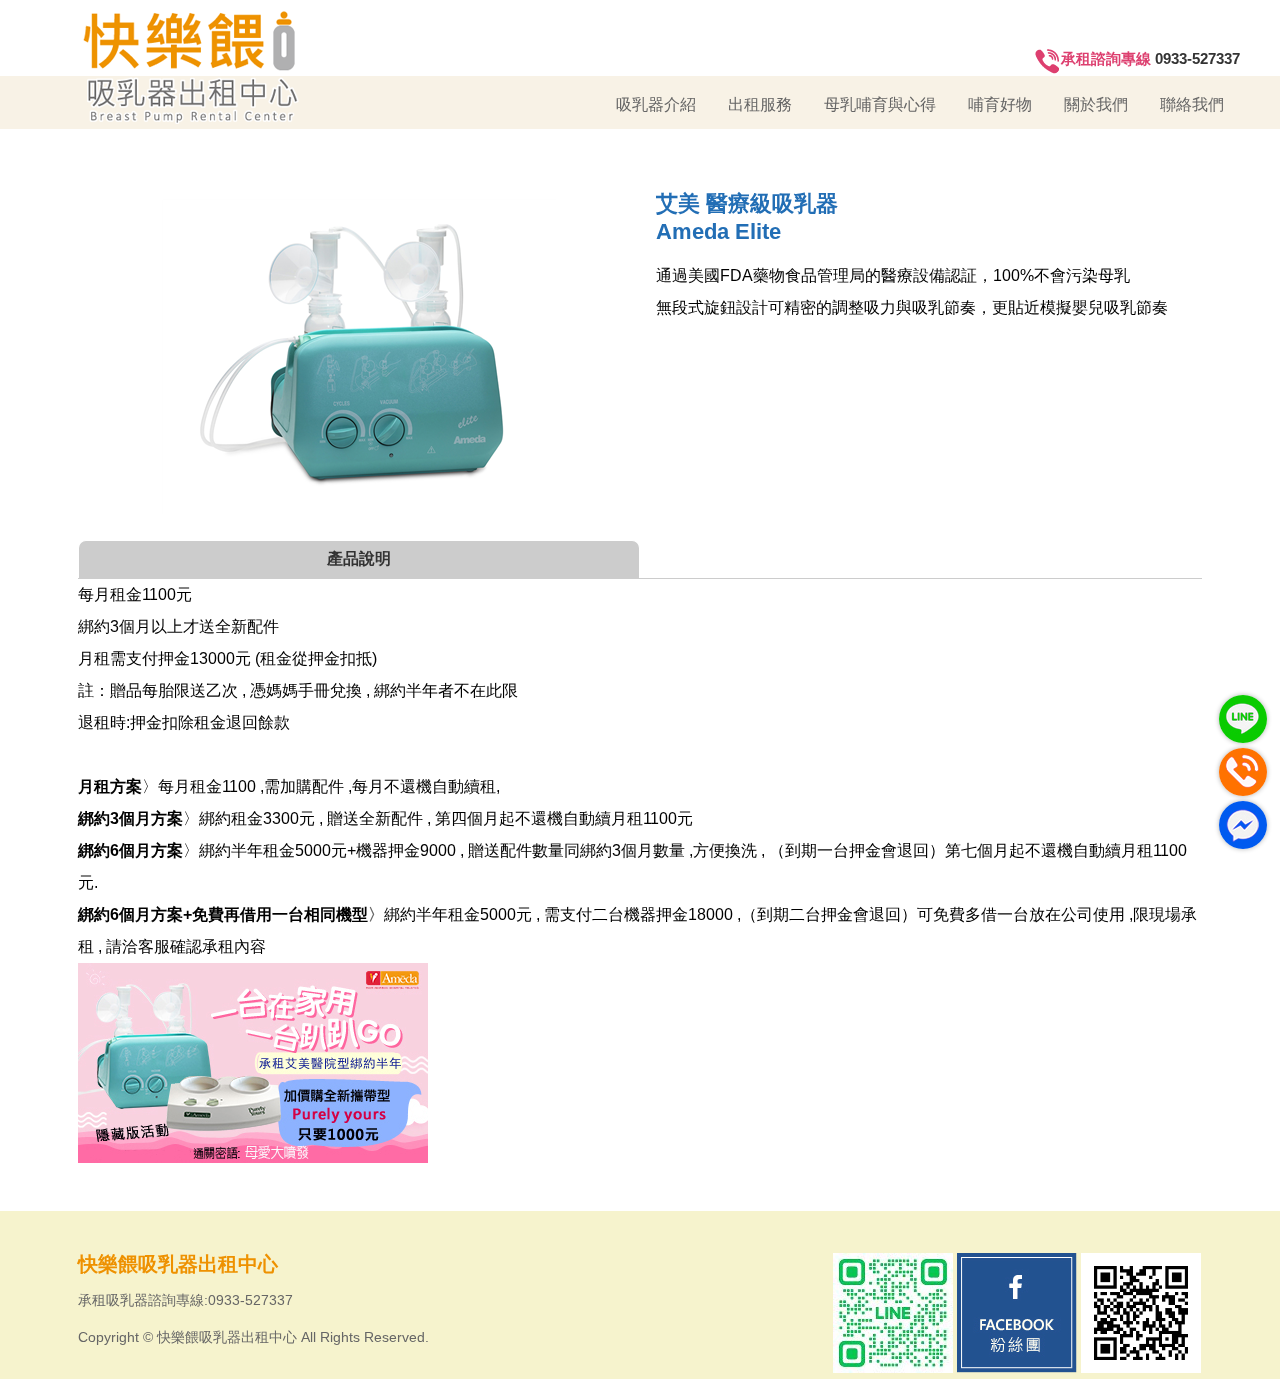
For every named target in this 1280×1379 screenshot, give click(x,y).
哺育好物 (1000, 104)
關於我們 (1096, 104)
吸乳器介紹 (656, 104)
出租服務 (760, 104)
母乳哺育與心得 (880, 104)
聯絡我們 (1192, 104)
